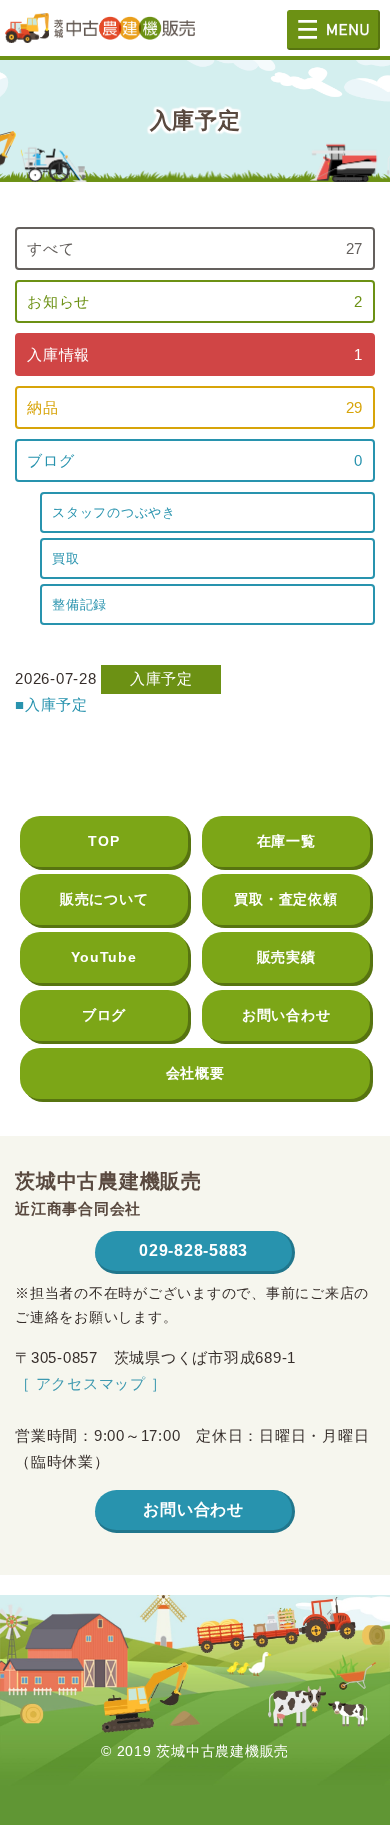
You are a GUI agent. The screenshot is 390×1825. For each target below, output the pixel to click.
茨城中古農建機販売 (100, 35)
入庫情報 (195, 354)
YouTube (103, 957)
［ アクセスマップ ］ (90, 1383)
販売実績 (286, 957)
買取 (66, 558)
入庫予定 (161, 678)
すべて (195, 248)
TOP (103, 841)
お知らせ (195, 301)
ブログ (195, 460)
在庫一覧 (286, 841)
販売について (104, 899)
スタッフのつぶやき (114, 512)
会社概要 (195, 1073)
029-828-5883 (193, 1250)
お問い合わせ (286, 1015)
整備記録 (79, 604)
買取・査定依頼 (285, 899)
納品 (195, 407)
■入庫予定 (51, 704)
